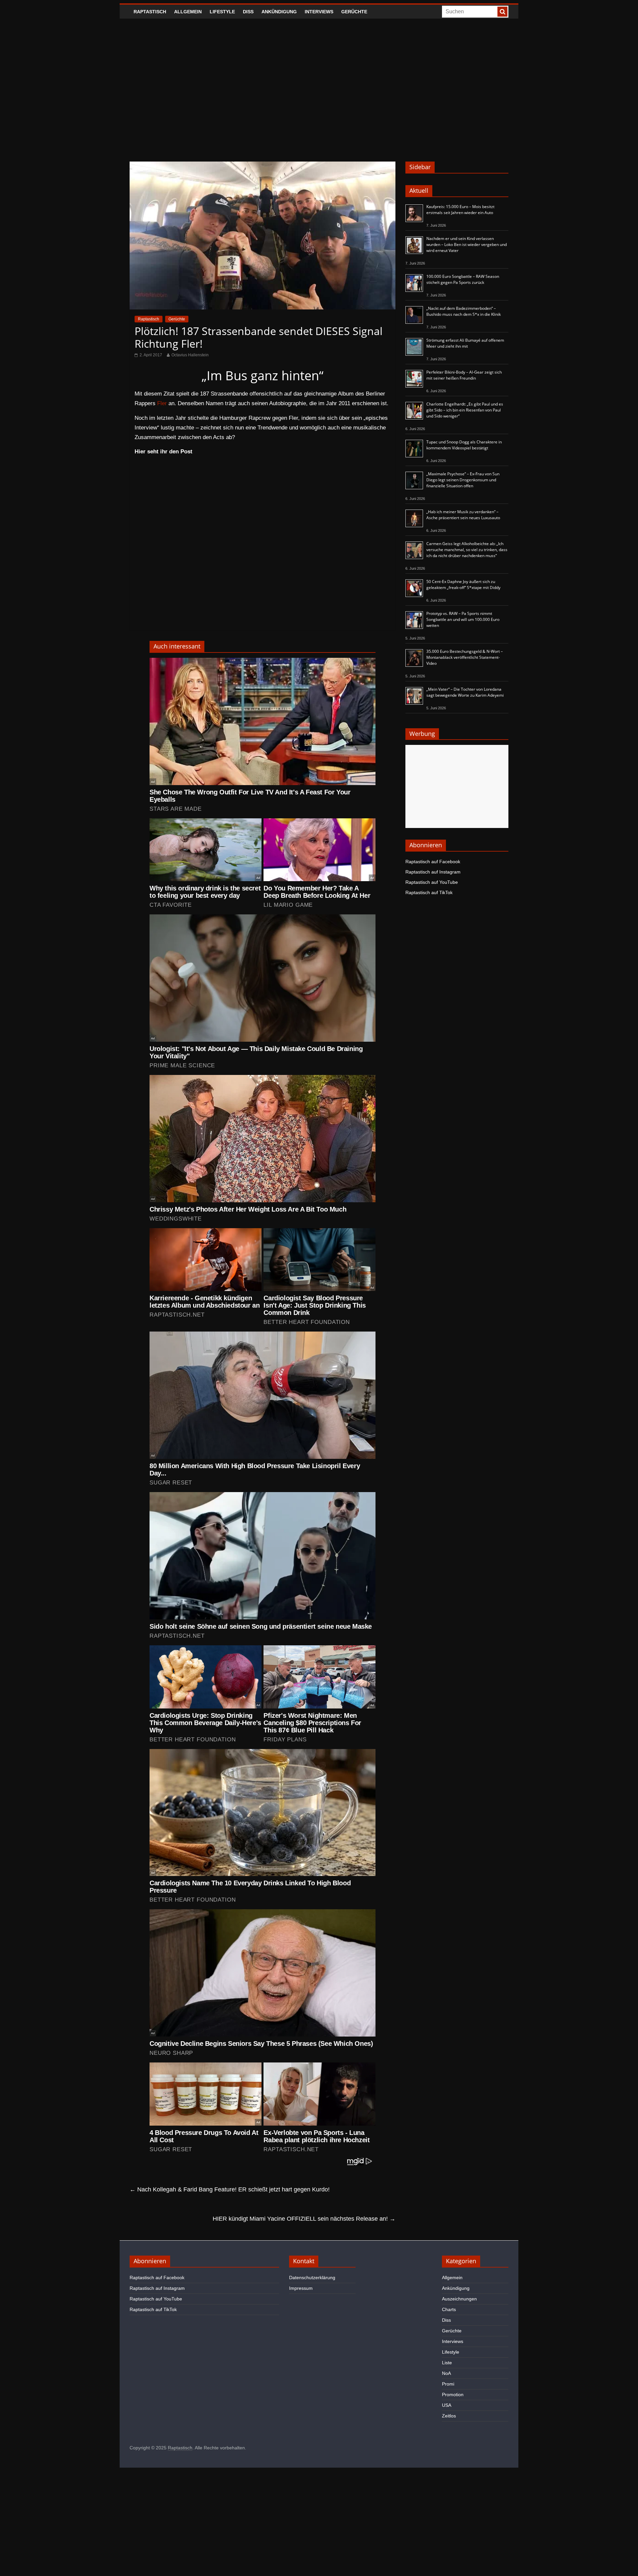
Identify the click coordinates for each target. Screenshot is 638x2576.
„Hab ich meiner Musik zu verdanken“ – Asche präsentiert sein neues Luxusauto (463, 515)
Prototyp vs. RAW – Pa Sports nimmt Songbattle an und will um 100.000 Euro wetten (463, 619)
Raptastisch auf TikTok (429, 892)
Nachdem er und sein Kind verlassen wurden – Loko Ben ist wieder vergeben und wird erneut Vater (467, 244)
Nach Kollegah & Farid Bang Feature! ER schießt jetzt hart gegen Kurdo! (230, 2189)
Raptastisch (150, 12)
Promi (448, 2384)
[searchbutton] (502, 12)
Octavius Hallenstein (190, 355)
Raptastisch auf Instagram (433, 872)
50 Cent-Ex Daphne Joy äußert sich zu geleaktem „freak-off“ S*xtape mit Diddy (463, 585)
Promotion (453, 2395)
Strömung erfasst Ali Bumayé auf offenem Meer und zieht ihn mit (465, 343)
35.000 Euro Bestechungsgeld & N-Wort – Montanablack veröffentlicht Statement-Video (465, 657)
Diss (248, 12)
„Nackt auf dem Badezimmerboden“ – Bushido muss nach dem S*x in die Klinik (464, 311)
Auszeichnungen (459, 2299)
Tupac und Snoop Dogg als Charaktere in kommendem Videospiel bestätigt (464, 445)
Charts (449, 2309)
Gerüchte (354, 12)
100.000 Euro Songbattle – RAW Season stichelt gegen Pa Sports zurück (463, 279)
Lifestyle (222, 12)
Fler (162, 403)
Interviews (319, 12)
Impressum (301, 2288)
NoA (446, 2373)
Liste (447, 2363)
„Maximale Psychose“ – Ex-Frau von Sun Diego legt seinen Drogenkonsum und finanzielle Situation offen (463, 480)
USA (447, 2405)
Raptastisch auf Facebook (433, 862)
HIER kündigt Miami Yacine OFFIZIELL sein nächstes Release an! (304, 2219)
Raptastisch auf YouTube (432, 882)
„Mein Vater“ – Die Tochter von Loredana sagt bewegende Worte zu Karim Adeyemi (465, 692)
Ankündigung (279, 12)
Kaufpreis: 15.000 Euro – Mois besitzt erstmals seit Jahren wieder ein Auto (460, 210)
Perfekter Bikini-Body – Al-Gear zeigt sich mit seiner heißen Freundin (464, 375)
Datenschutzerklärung (312, 2278)
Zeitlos (449, 2416)
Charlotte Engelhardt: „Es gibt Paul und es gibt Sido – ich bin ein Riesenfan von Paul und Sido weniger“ (465, 410)
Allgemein (188, 12)
